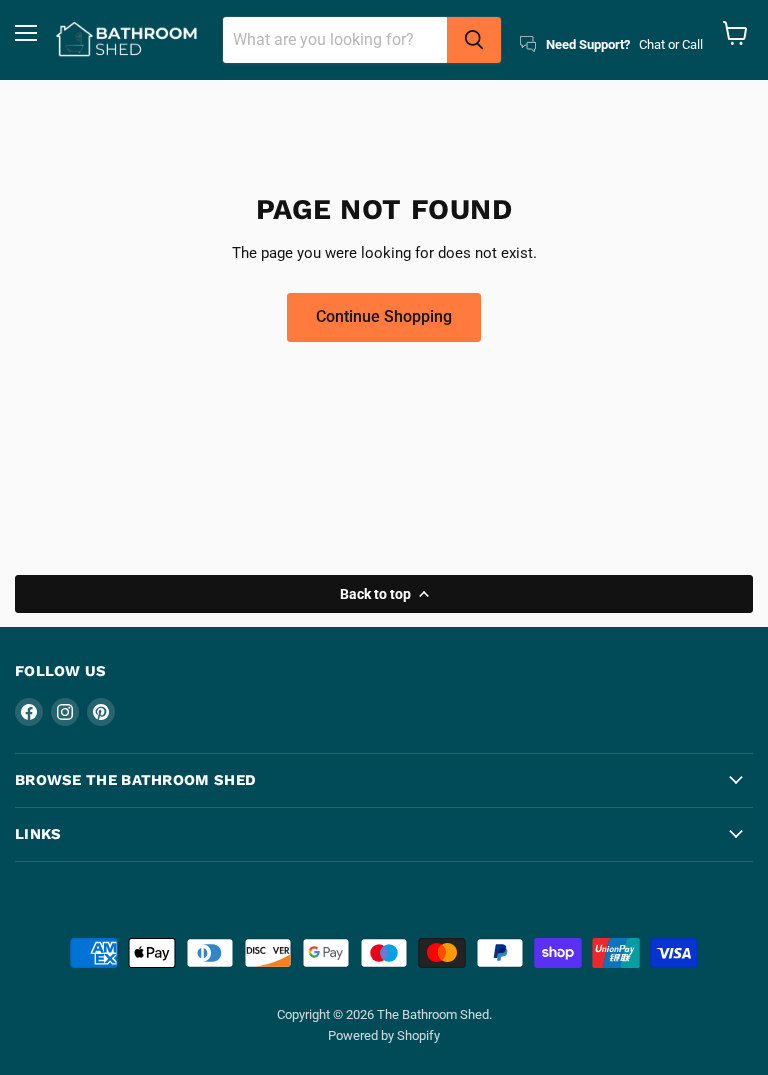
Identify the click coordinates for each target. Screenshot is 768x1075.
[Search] (474, 40)
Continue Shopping (384, 316)
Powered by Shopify (384, 1035)
